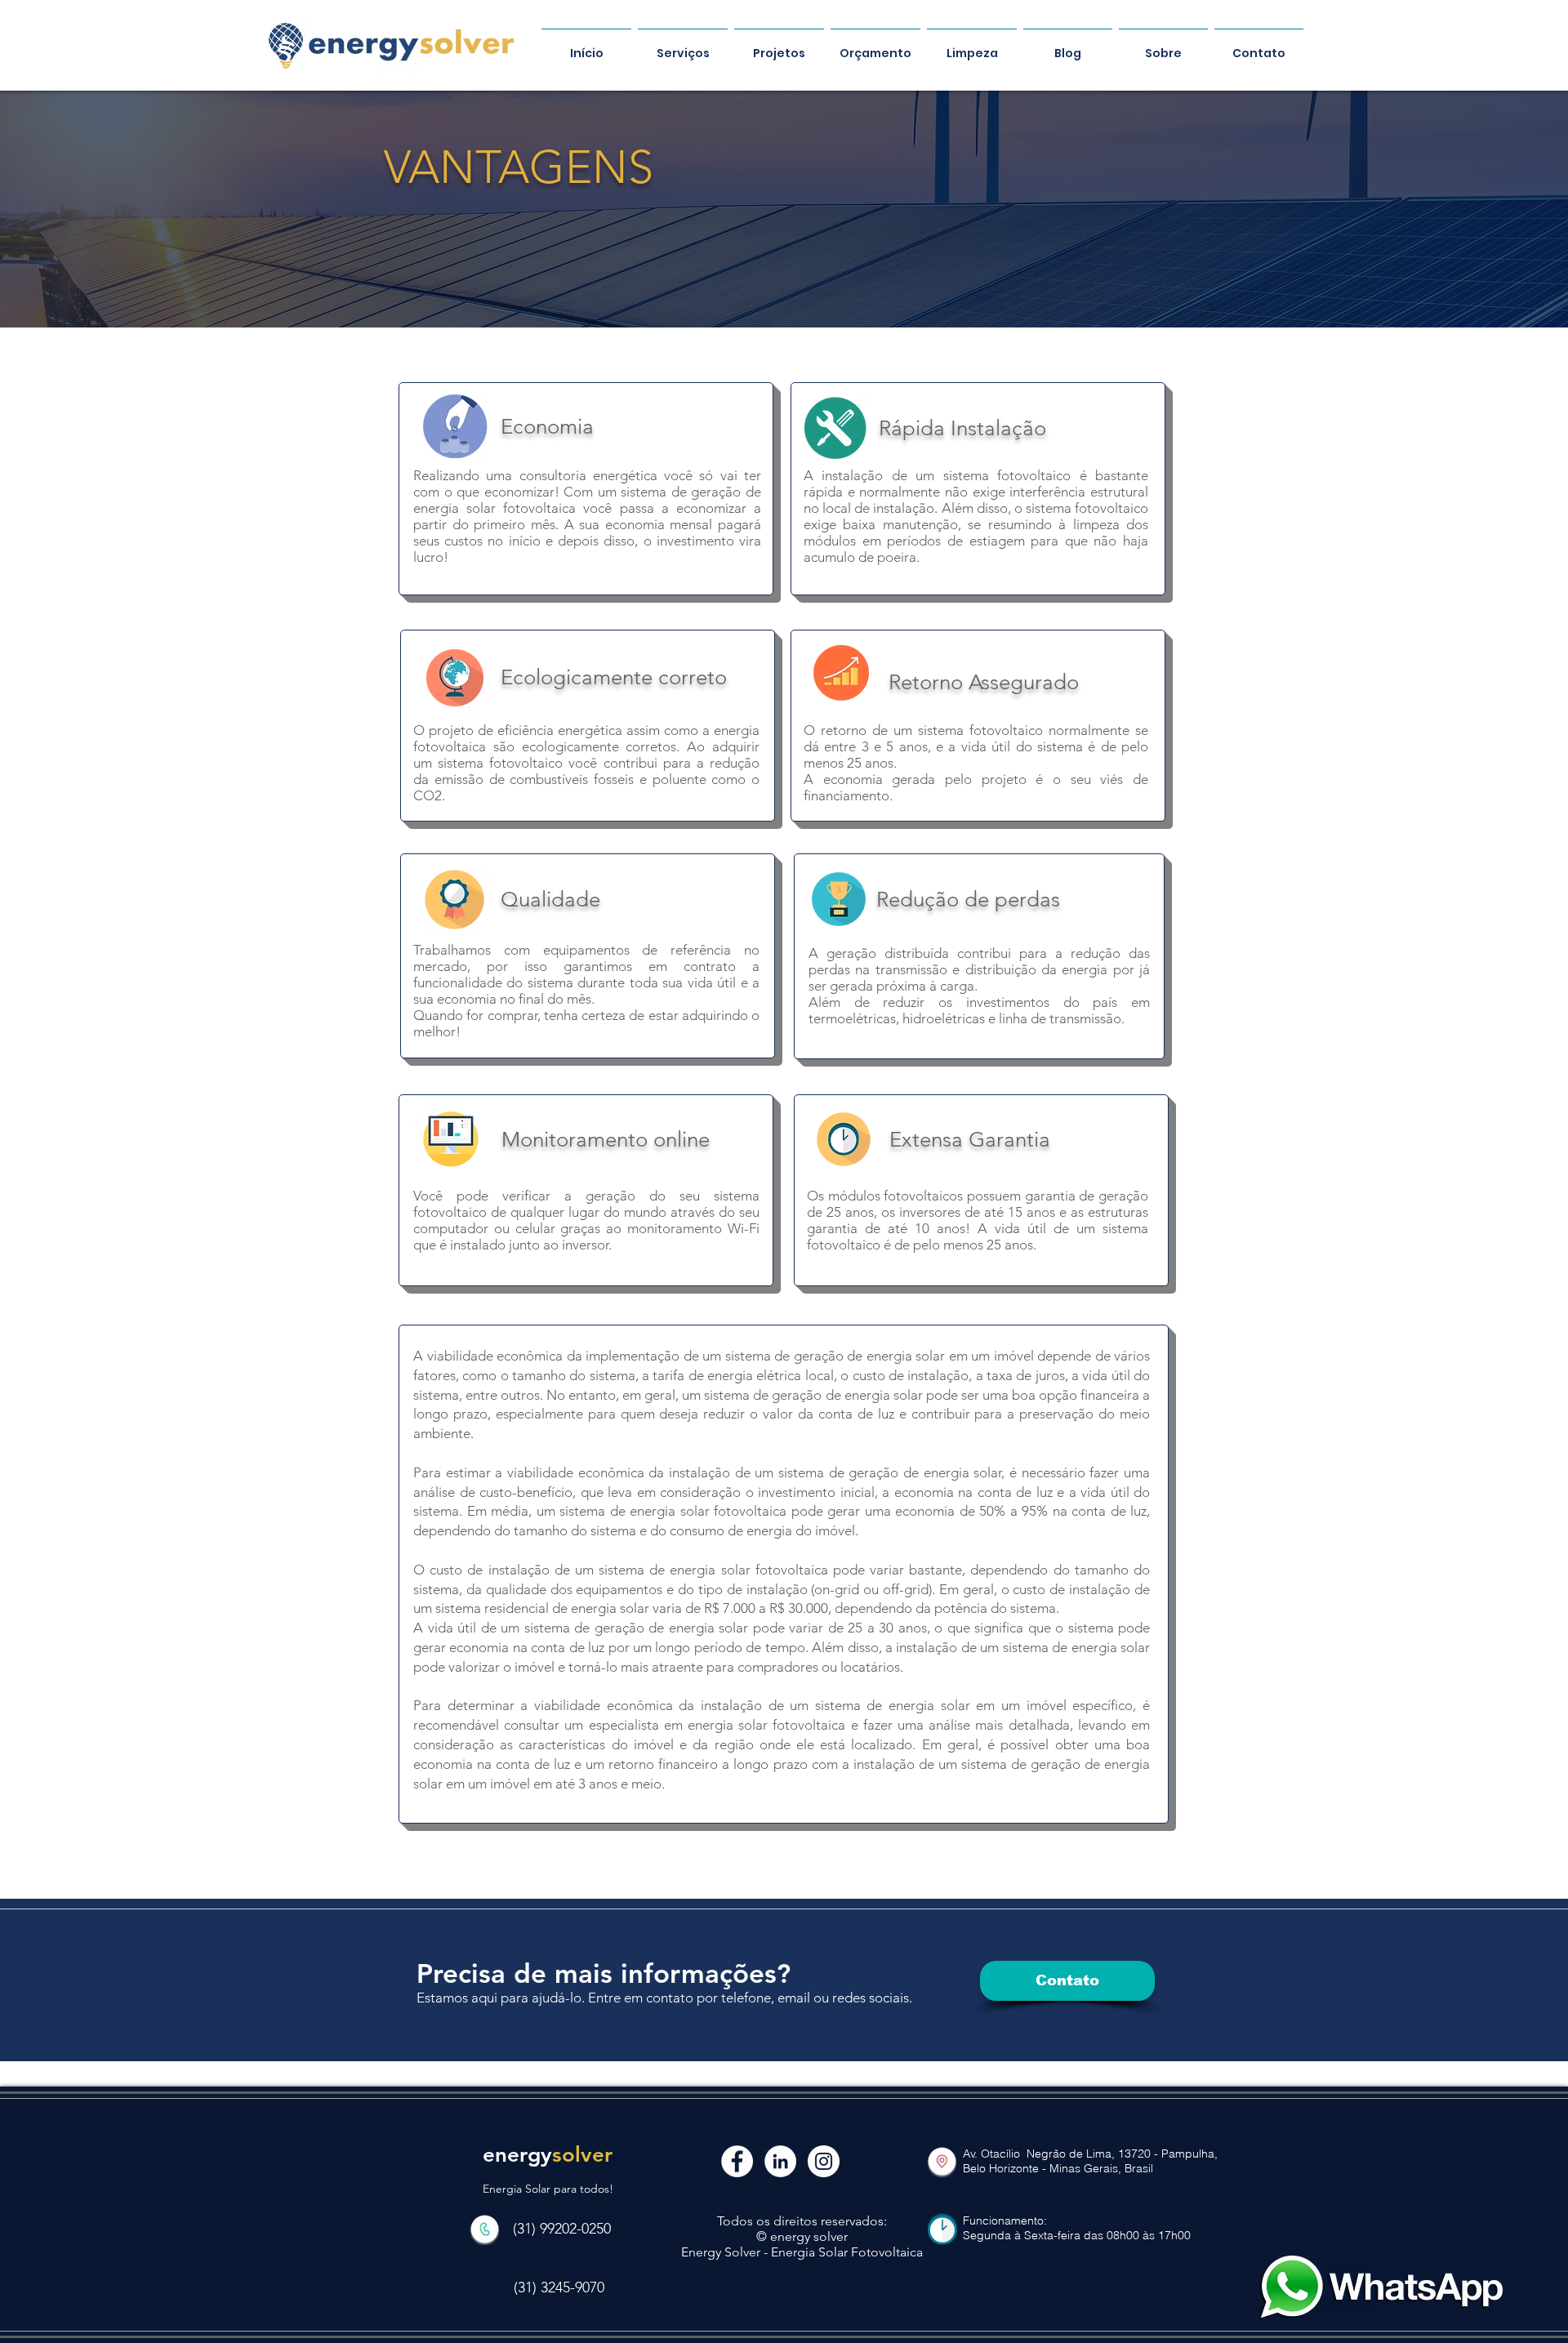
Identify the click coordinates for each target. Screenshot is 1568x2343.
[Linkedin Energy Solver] (780, 2161)
